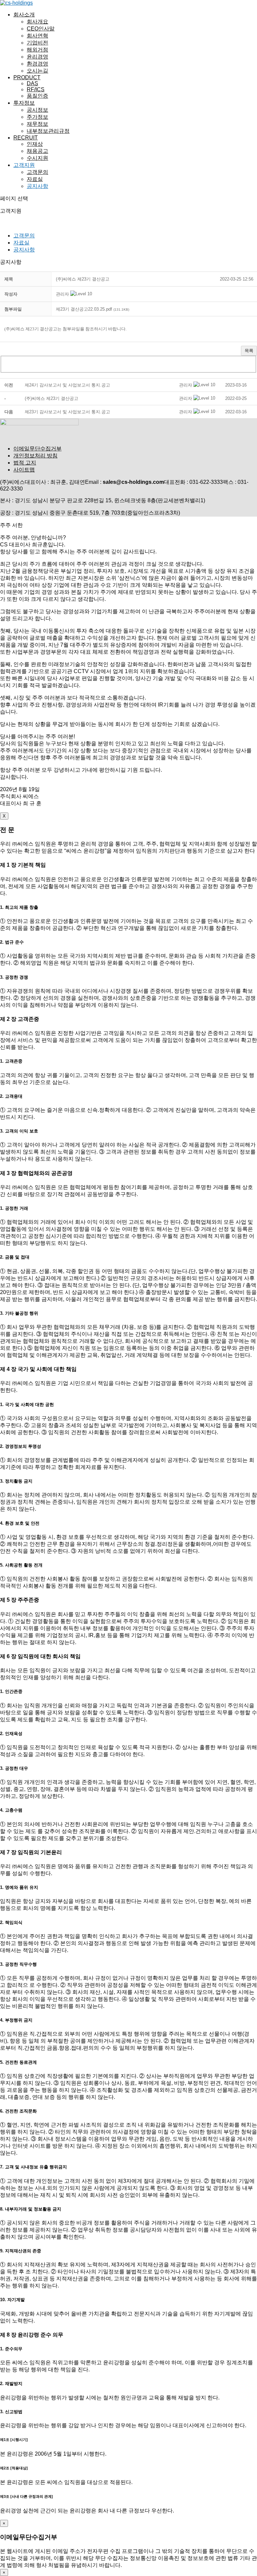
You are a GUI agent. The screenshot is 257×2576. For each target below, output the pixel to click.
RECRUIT (26, 138)
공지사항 (37, 186)
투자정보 (24, 103)
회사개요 (37, 22)
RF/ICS (36, 89)
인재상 (35, 144)
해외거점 (37, 50)
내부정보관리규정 (48, 131)
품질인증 (37, 96)
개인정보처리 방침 (35, 456)
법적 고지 (25, 463)
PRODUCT (27, 77)
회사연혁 (37, 36)
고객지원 (24, 165)
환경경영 (37, 64)
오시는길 (37, 71)
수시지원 (37, 158)
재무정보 (37, 124)
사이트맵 (24, 470)
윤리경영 (37, 57)
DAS (32, 83)
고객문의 (37, 172)
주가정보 (37, 117)
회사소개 (24, 15)
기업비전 (37, 43)
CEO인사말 (41, 29)
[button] (62, 294)
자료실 (35, 179)
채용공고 (37, 151)
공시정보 (37, 110)
